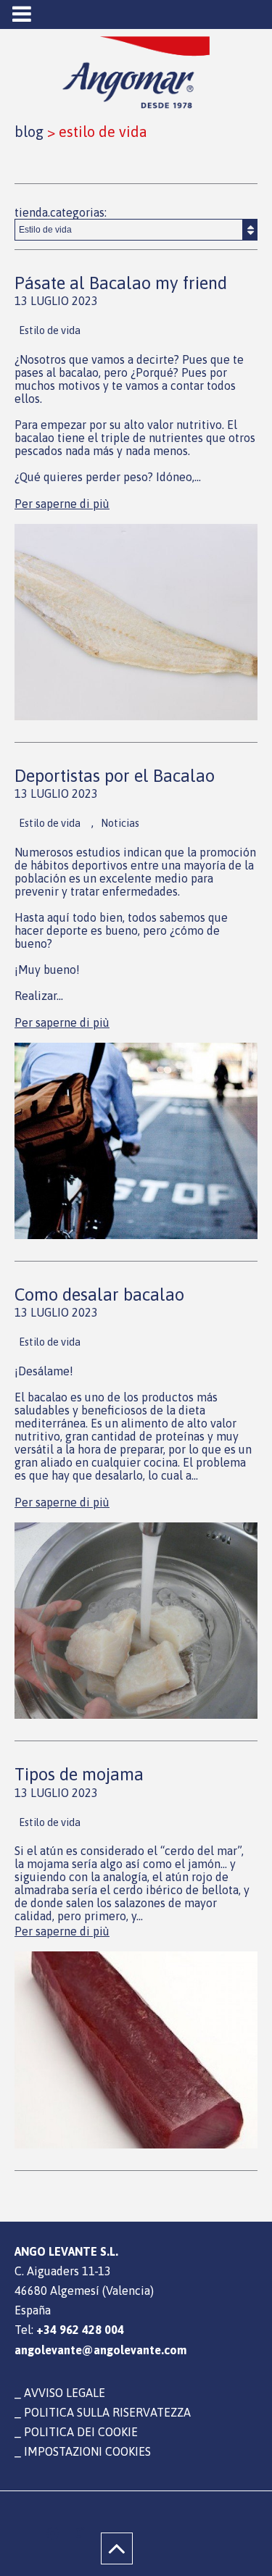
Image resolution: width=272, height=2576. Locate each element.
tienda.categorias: (61, 212)
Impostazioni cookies (87, 2451)
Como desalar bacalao (99, 1295)
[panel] (53, 2533)
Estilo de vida (50, 330)
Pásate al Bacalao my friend (121, 283)
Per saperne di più (62, 504)
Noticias (120, 823)
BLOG (29, 132)
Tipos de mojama (79, 1774)
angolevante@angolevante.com (100, 2350)
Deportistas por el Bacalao (115, 776)
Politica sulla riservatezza (107, 2412)
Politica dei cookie (81, 2432)
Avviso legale (65, 2393)
